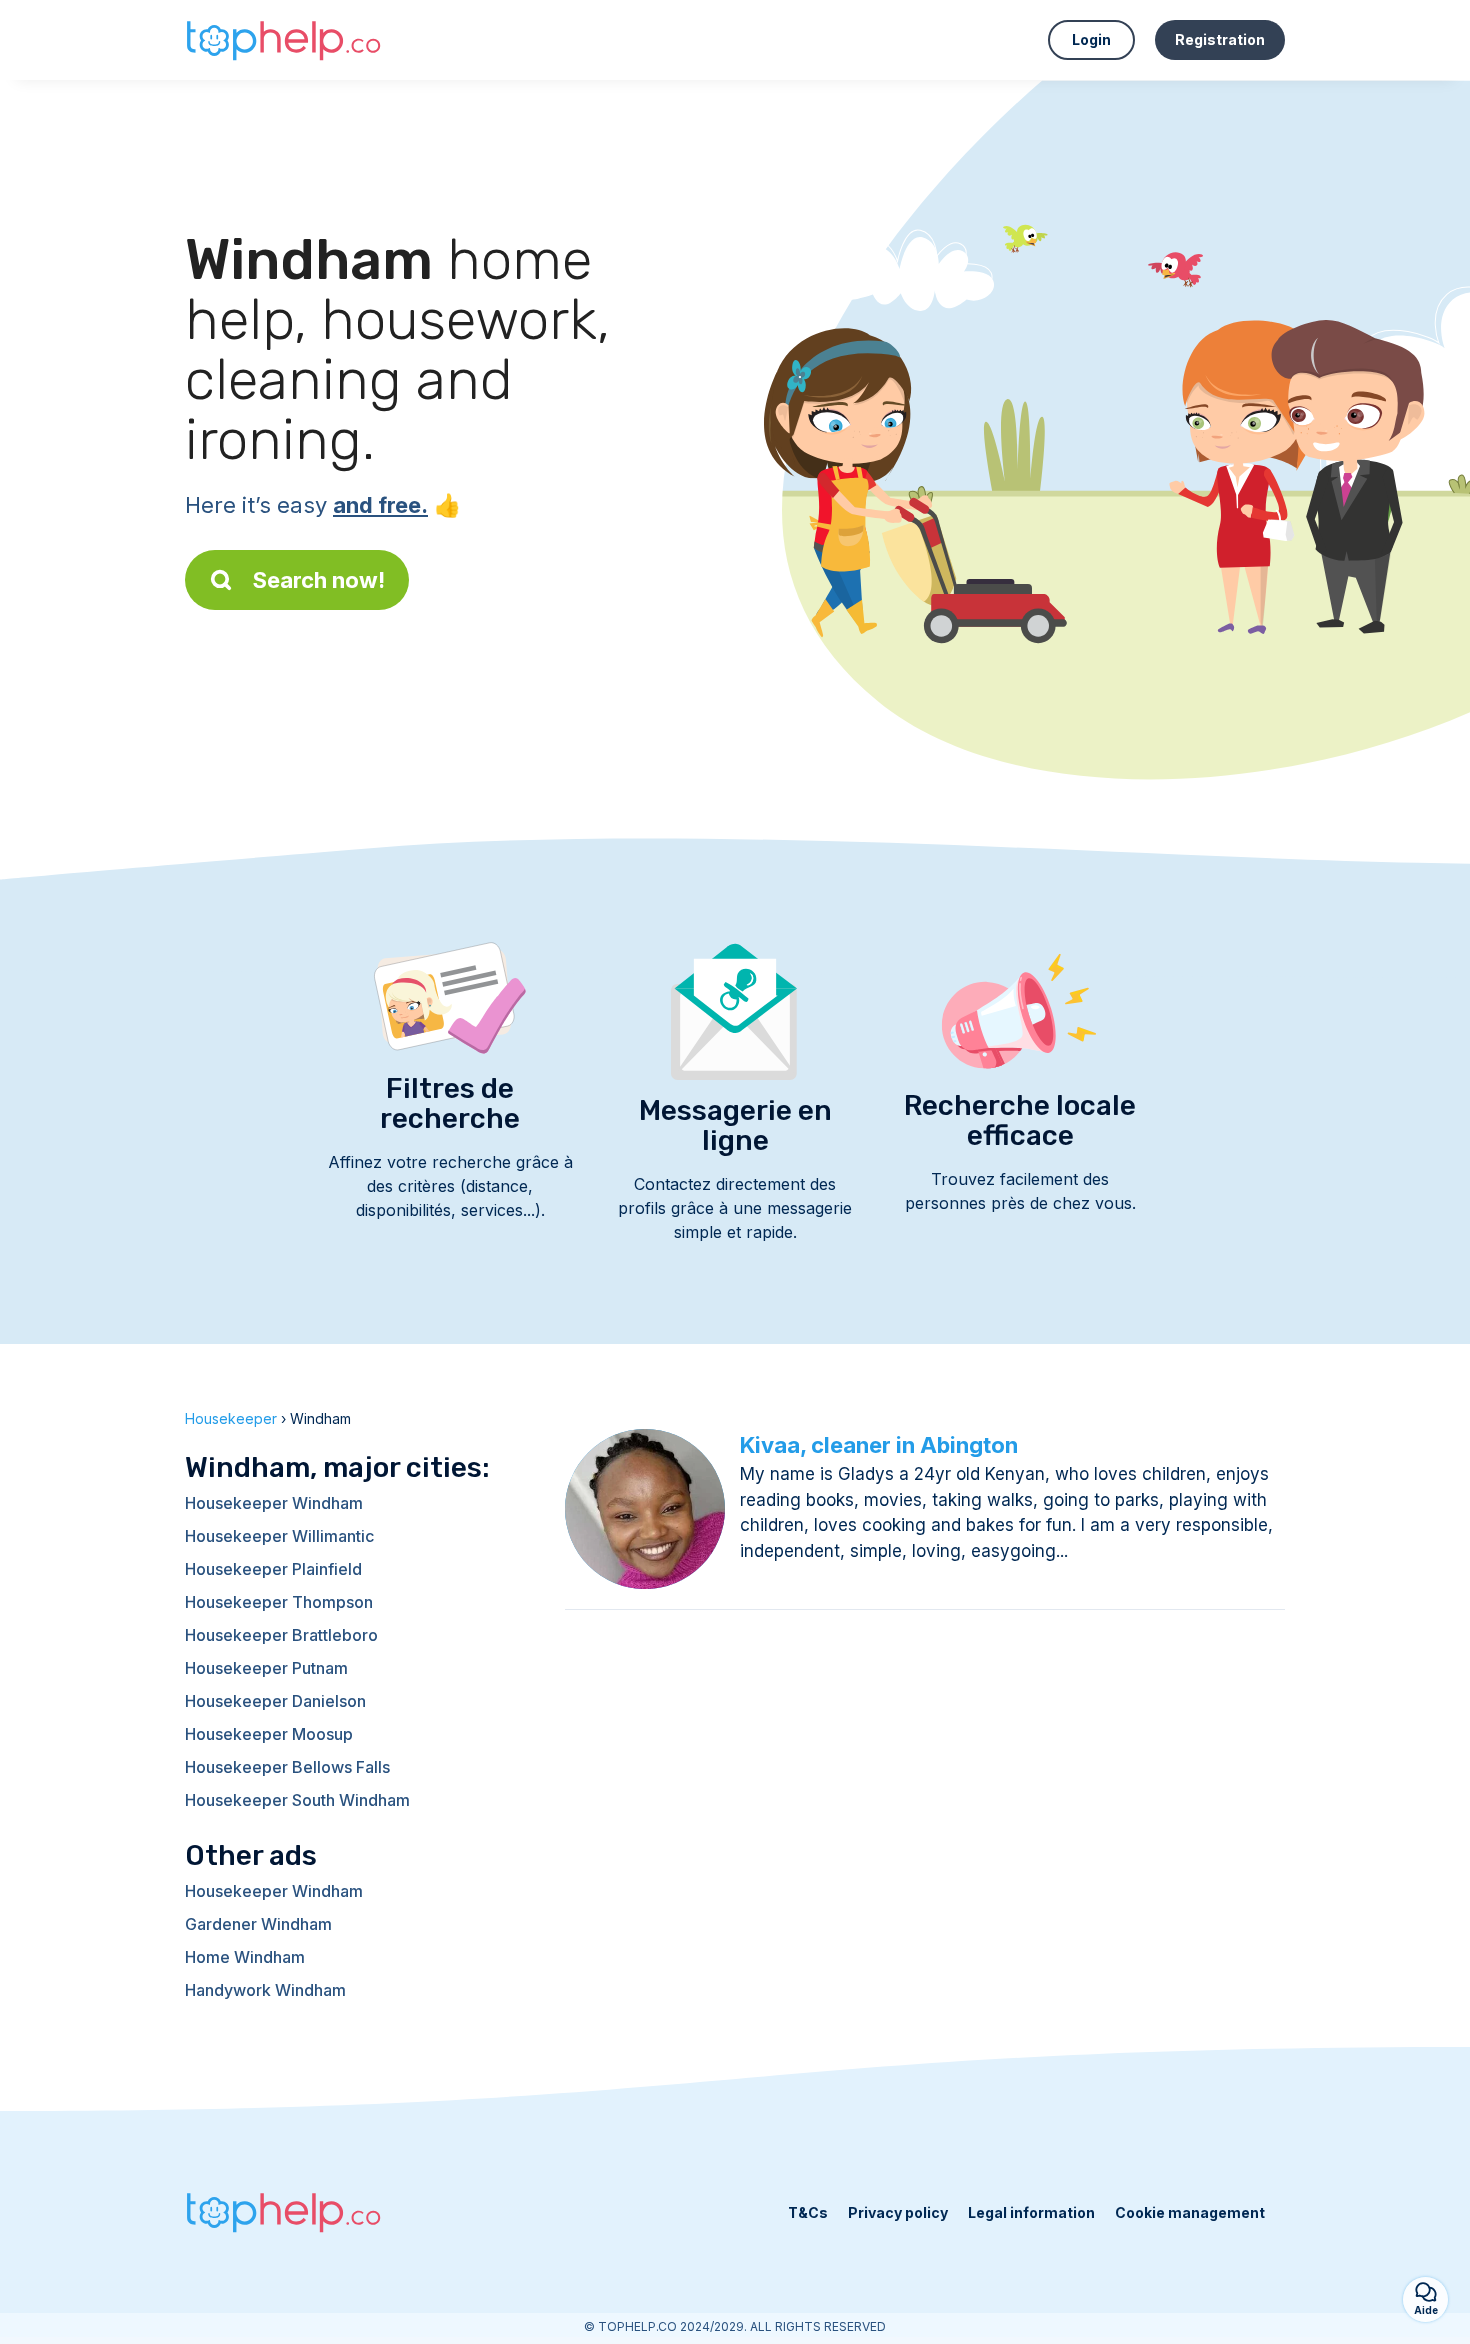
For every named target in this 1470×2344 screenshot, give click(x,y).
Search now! (319, 580)
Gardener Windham (258, 1924)
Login (1091, 39)
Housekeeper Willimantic (279, 1536)
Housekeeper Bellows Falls (287, 1767)
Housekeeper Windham (274, 1503)
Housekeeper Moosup (269, 1734)
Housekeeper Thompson (279, 1602)
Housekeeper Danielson (275, 1701)
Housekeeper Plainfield (273, 1569)
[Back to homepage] (285, 40)
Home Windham (245, 1957)
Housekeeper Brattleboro (281, 1635)
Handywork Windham (265, 1990)
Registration (1220, 39)
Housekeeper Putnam (266, 1668)
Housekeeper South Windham (297, 1800)
